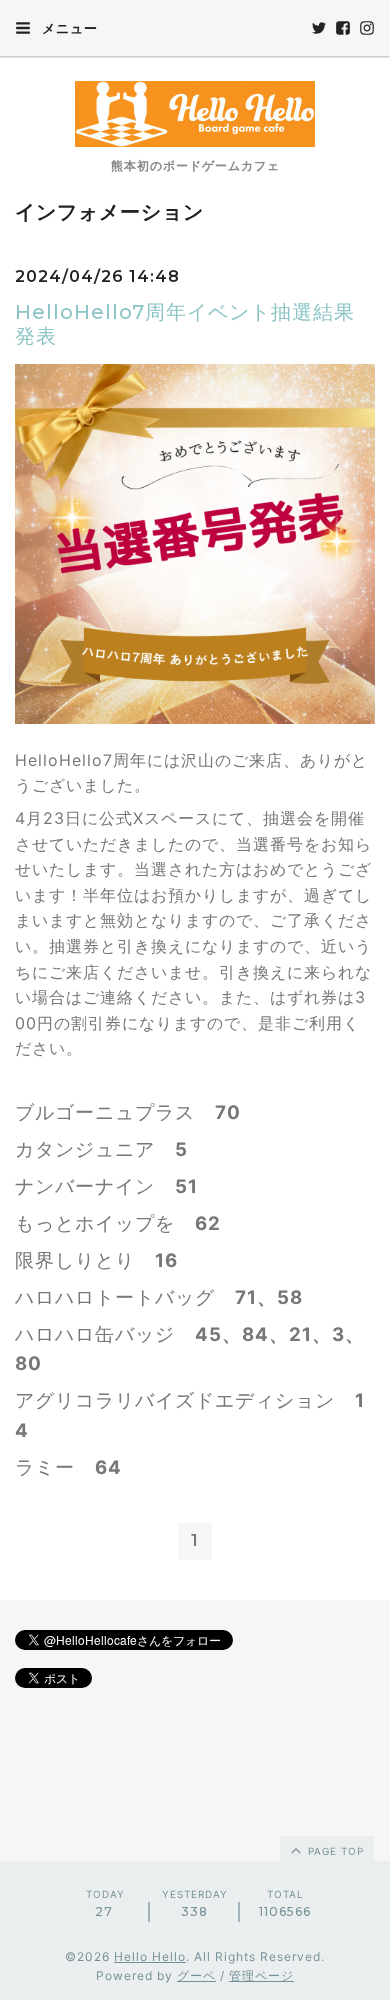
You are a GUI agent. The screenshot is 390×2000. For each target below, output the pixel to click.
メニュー (68, 28)
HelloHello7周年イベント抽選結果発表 (185, 324)
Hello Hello (150, 1956)
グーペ (196, 1975)
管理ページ (261, 1975)
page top (334, 1851)
